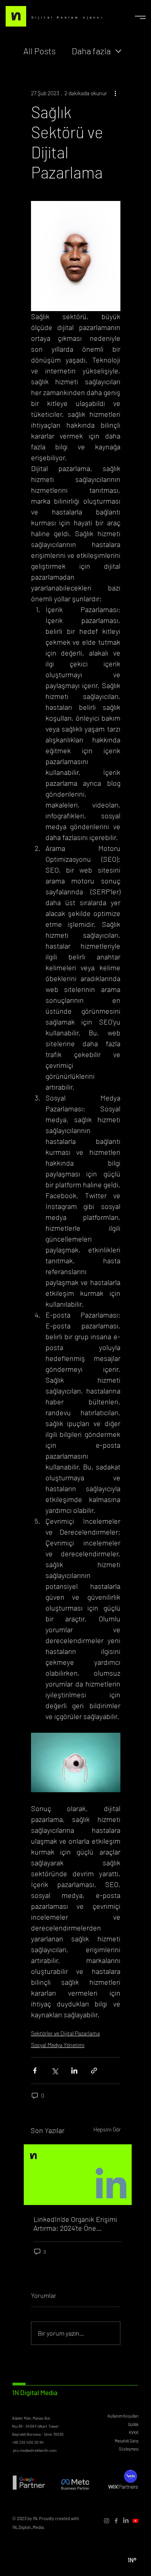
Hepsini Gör (107, 2129)
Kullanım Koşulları (123, 2416)
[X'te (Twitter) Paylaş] (55, 2071)
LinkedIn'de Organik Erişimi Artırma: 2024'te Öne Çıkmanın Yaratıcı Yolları (75, 2224)
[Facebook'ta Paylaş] (35, 2071)
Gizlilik (133, 2424)
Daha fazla (91, 51)
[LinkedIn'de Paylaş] (74, 2071)
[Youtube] (135, 2521)
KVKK (134, 2433)
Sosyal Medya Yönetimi (58, 2045)
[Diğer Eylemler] (116, 93)
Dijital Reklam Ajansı (68, 17)
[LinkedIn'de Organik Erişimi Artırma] (78, 2175)
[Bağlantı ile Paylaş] (94, 2071)
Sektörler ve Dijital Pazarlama (65, 2033)
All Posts (39, 51)
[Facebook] (116, 2521)
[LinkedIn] (126, 2521)
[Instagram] (107, 2521)
